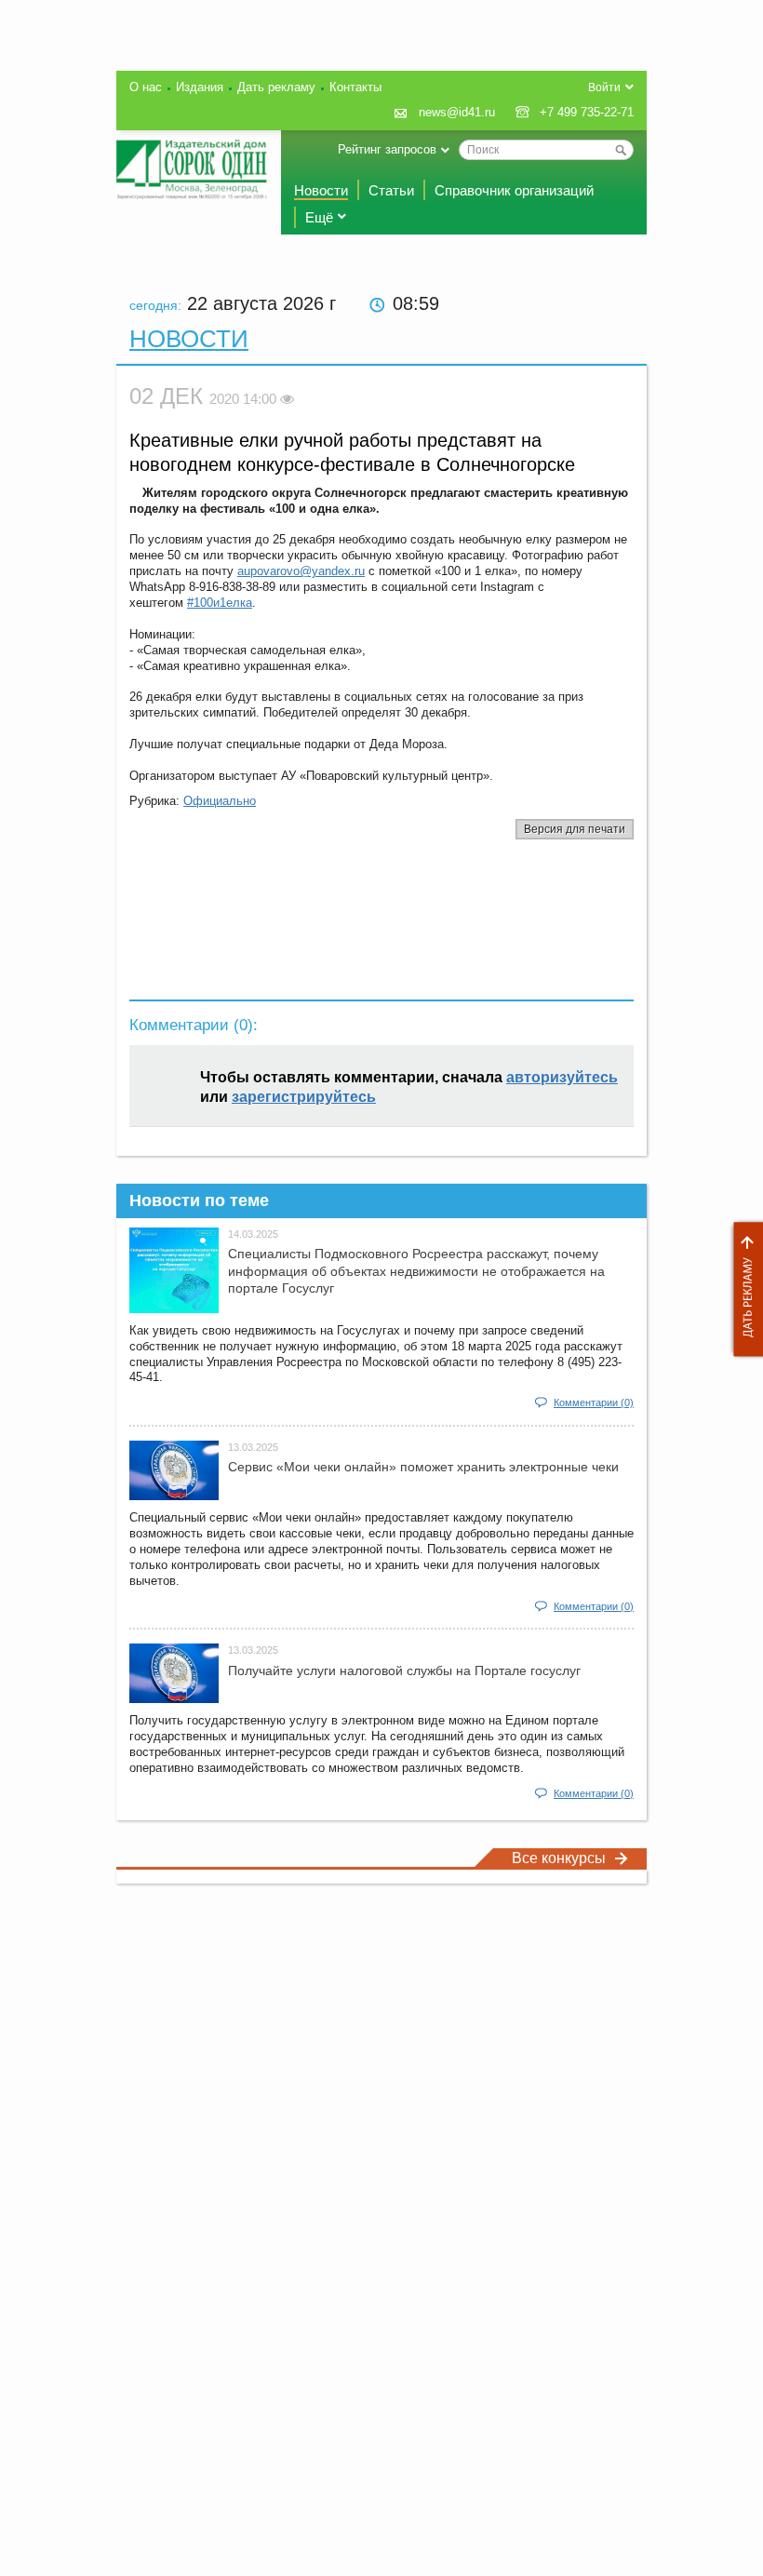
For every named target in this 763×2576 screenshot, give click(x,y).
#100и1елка (220, 603)
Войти (604, 87)
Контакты (355, 87)
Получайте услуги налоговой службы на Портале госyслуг (404, 1670)
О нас (146, 87)
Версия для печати (575, 829)
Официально (220, 801)
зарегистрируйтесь (304, 1097)
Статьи (391, 190)
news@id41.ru (457, 112)
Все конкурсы (559, 1858)
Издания (200, 87)
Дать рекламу (743, 1289)
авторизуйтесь (562, 1077)
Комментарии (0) (594, 1402)
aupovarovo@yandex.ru (301, 571)
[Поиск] (621, 150)
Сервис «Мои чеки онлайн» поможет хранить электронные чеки (423, 1467)
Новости (321, 190)
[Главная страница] (192, 169)
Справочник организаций (514, 190)
